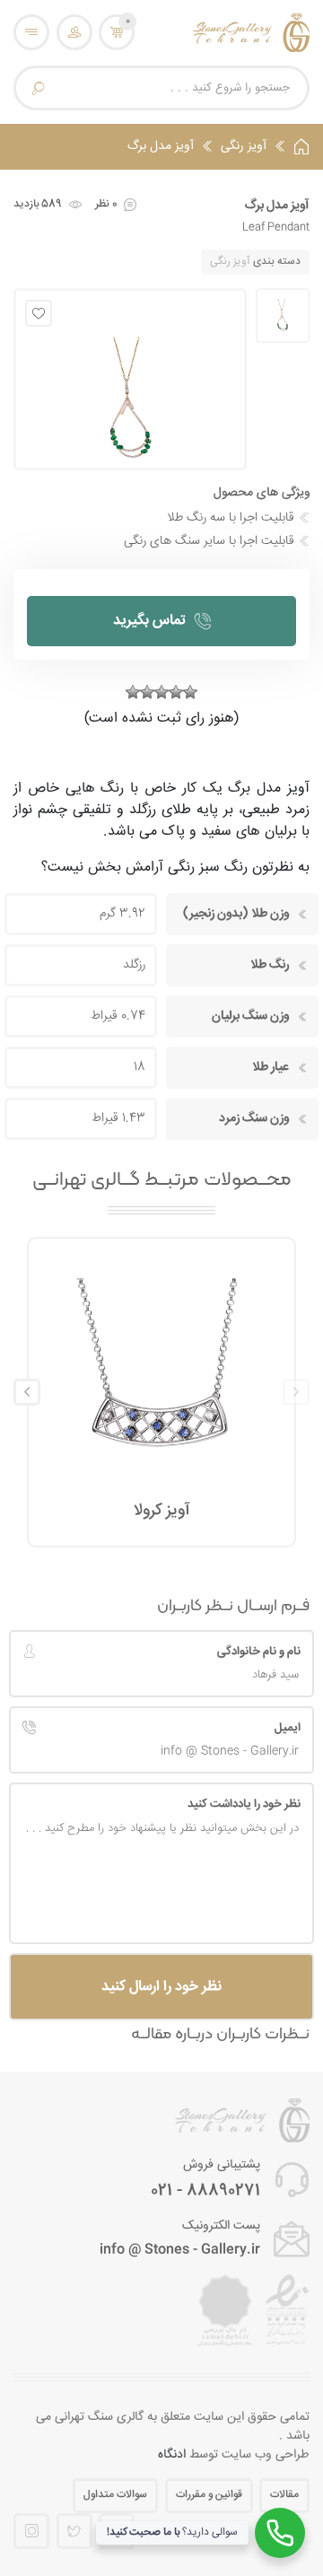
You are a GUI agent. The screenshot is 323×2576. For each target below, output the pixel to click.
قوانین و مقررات (209, 2495)
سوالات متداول (115, 2495)
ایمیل (288, 1728)
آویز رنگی (244, 147)
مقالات (284, 2495)
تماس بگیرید (149, 621)
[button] (27, 1392)
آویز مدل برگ (161, 147)
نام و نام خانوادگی (259, 1652)
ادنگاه (172, 2455)
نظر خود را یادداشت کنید (244, 1805)
